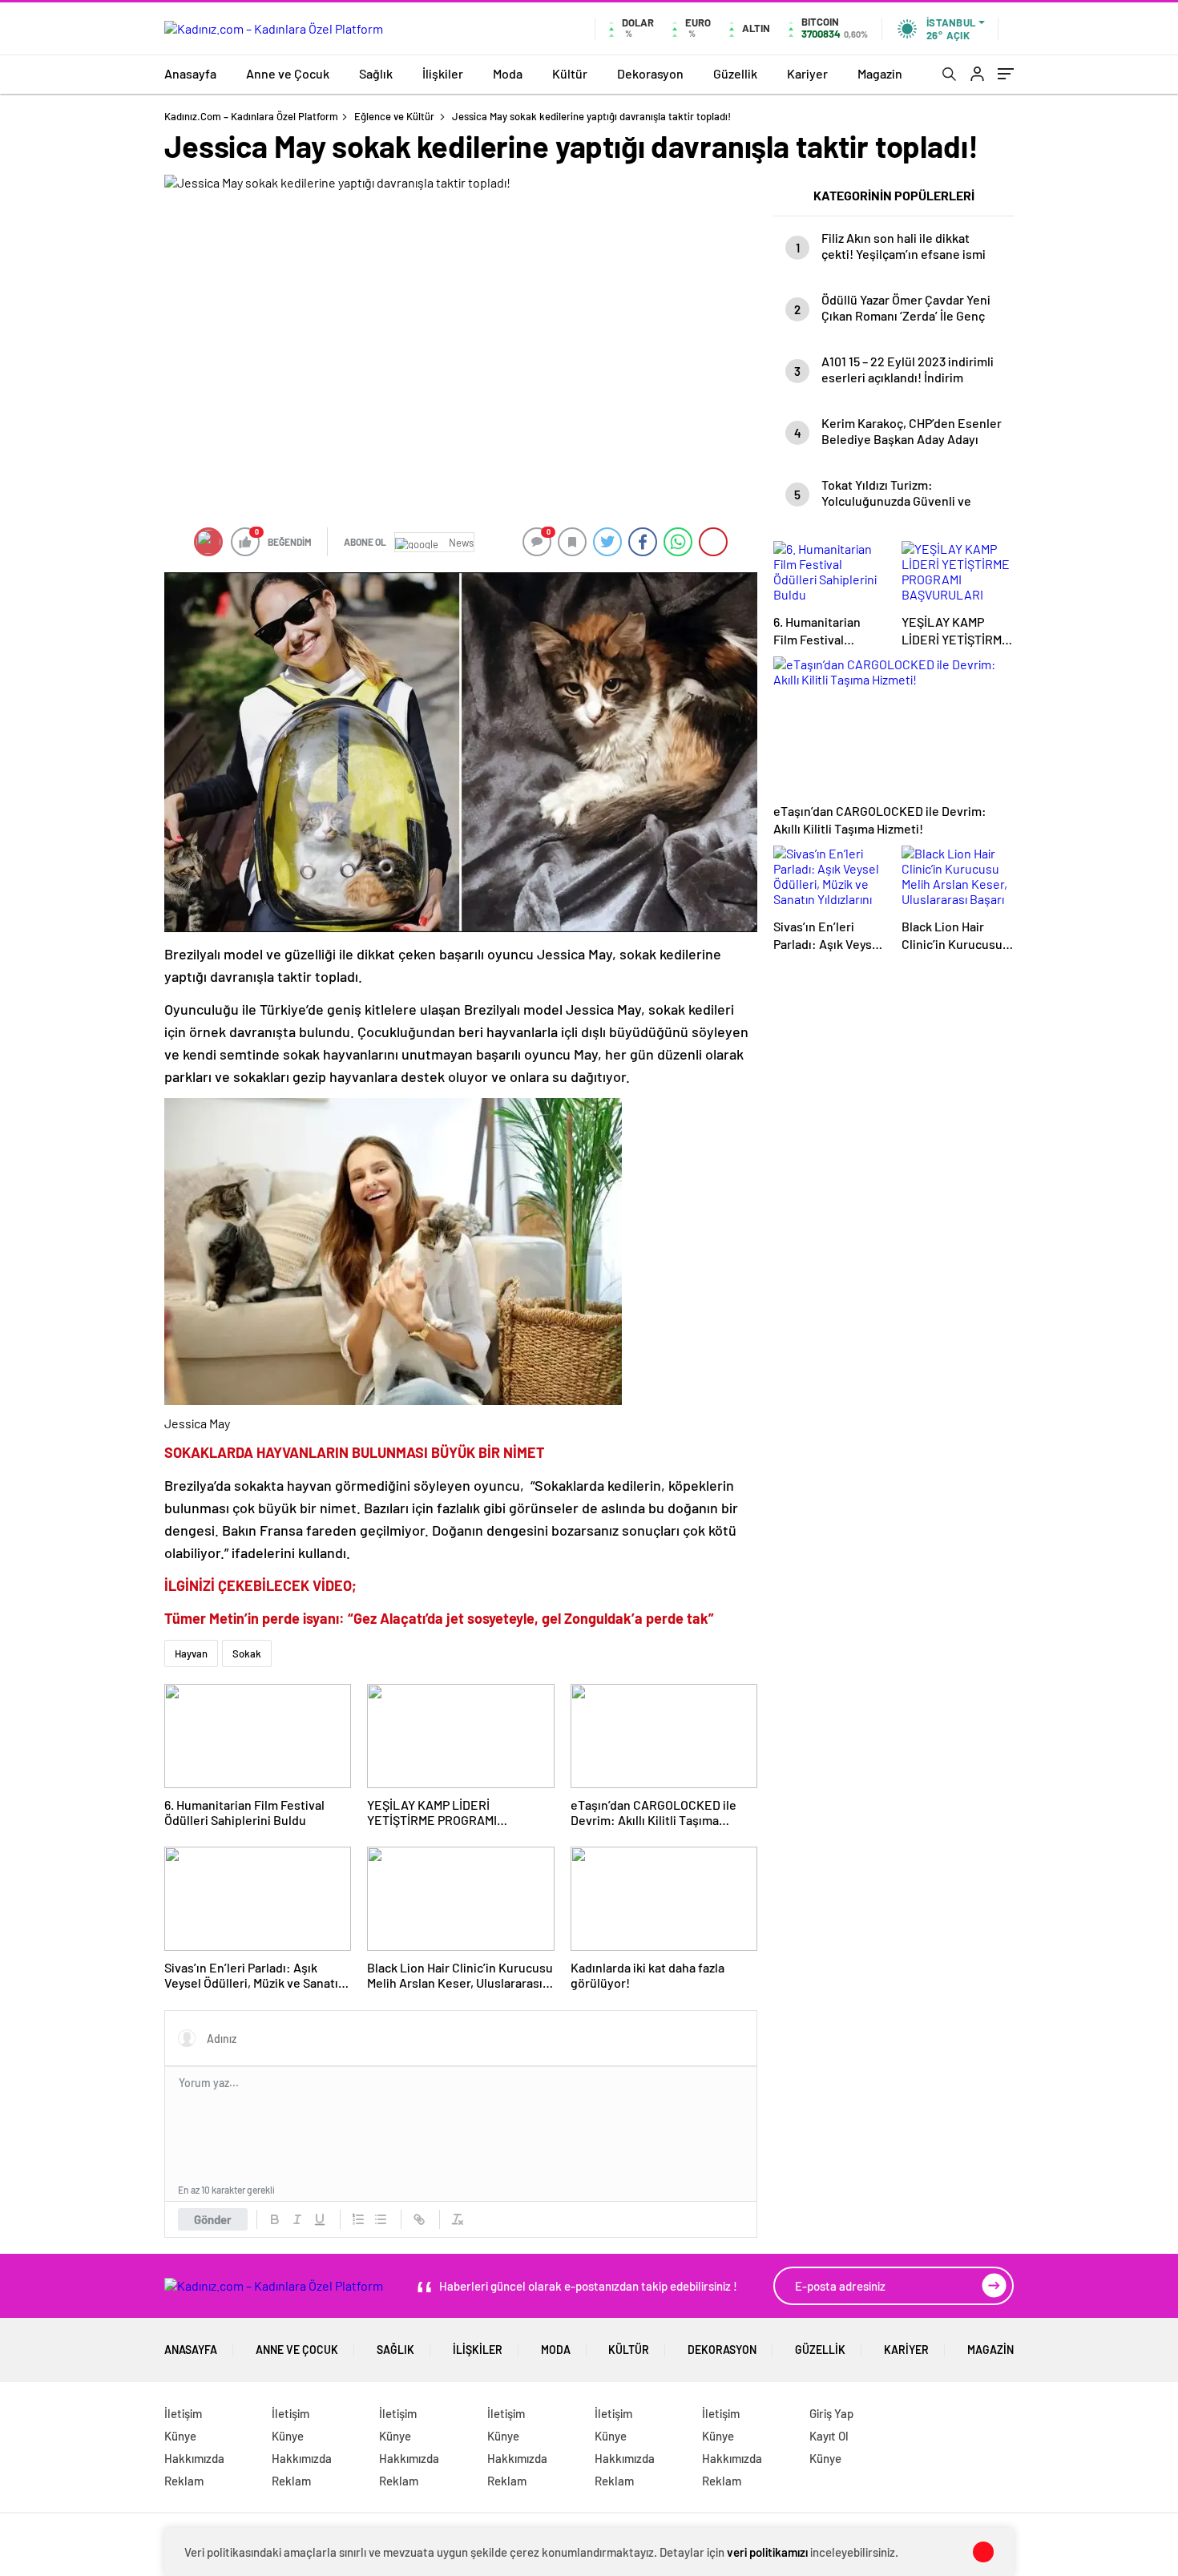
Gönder (213, 2219)
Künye (180, 2436)
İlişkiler (443, 73)
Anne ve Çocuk (288, 73)
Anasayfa (190, 73)
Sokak (247, 1653)
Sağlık (376, 73)
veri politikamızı (767, 2552)
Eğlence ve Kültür (394, 116)
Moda (508, 73)
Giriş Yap (831, 2413)
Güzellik (735, 73)
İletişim (183, 2413)
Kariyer (807, 73)
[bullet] (381, 2219)
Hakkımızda (194, 2458)
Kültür (570, 73)
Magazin (880, 73)
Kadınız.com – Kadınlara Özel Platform (251, 116)
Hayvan (191, 1653)
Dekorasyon (650, 73)
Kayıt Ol (829, 2436)
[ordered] (358, 2219)
